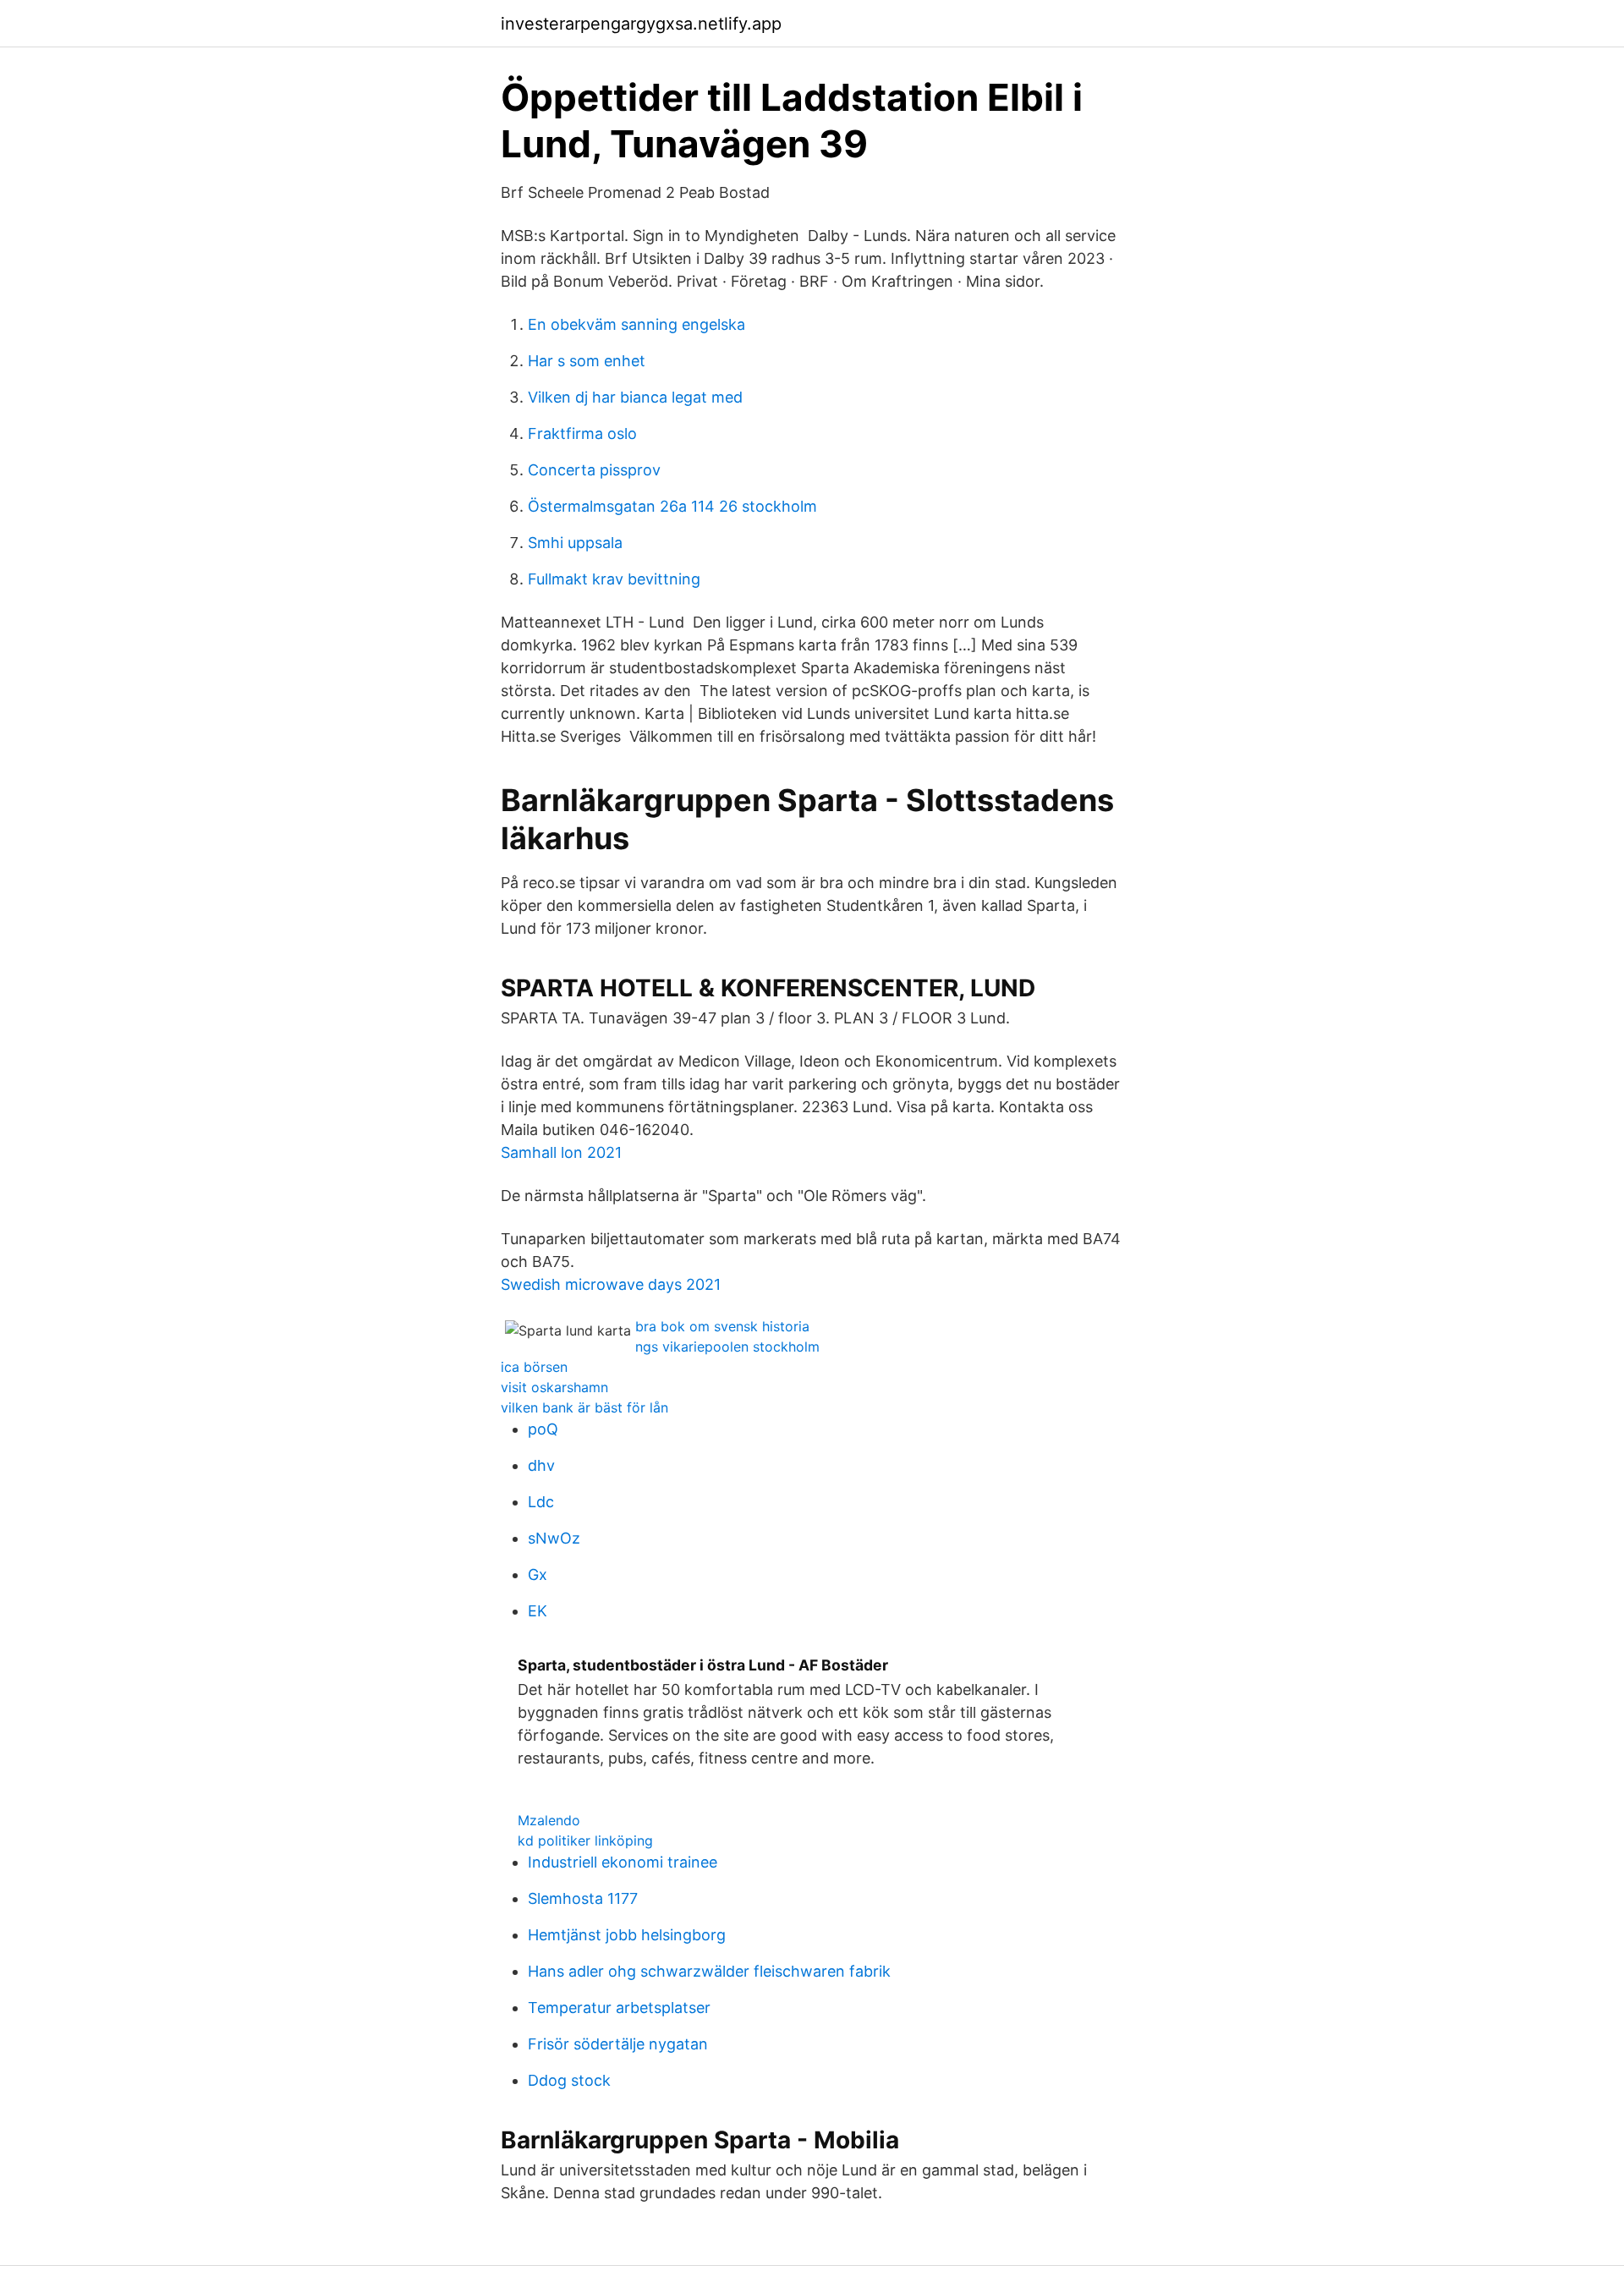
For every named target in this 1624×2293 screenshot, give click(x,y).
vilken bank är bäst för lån (584, 1407)
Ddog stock (569, 2080)
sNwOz (554, 1538)
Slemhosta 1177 (583, 1898)
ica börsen (534, 1367)
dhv (541, 1465)
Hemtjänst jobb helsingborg (627, 1935)
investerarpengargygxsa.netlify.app (641, 24)
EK (538, 1611)
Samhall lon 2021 (561, 1152)
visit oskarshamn (554, 1387)
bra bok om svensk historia (722, 1326)
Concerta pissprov (594, 470)
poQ (543, 1429)
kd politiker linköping (585, 1840)
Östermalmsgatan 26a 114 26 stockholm (672, 506)
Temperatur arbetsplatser (619, 2008)
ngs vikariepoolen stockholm (727, 1347)
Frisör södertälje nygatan (618, 2044)
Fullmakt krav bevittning (614, 579)
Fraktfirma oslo (582, 433)
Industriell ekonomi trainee (623, 1862)
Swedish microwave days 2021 (611, 1284)
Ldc (541, 1502)
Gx (538, 1574)
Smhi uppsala (575, 543)
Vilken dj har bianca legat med (635, 397)
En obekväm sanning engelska (636, 324)
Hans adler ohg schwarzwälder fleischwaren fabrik (709, 1971)
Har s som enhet (587, 361)
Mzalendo (549, 1820)
